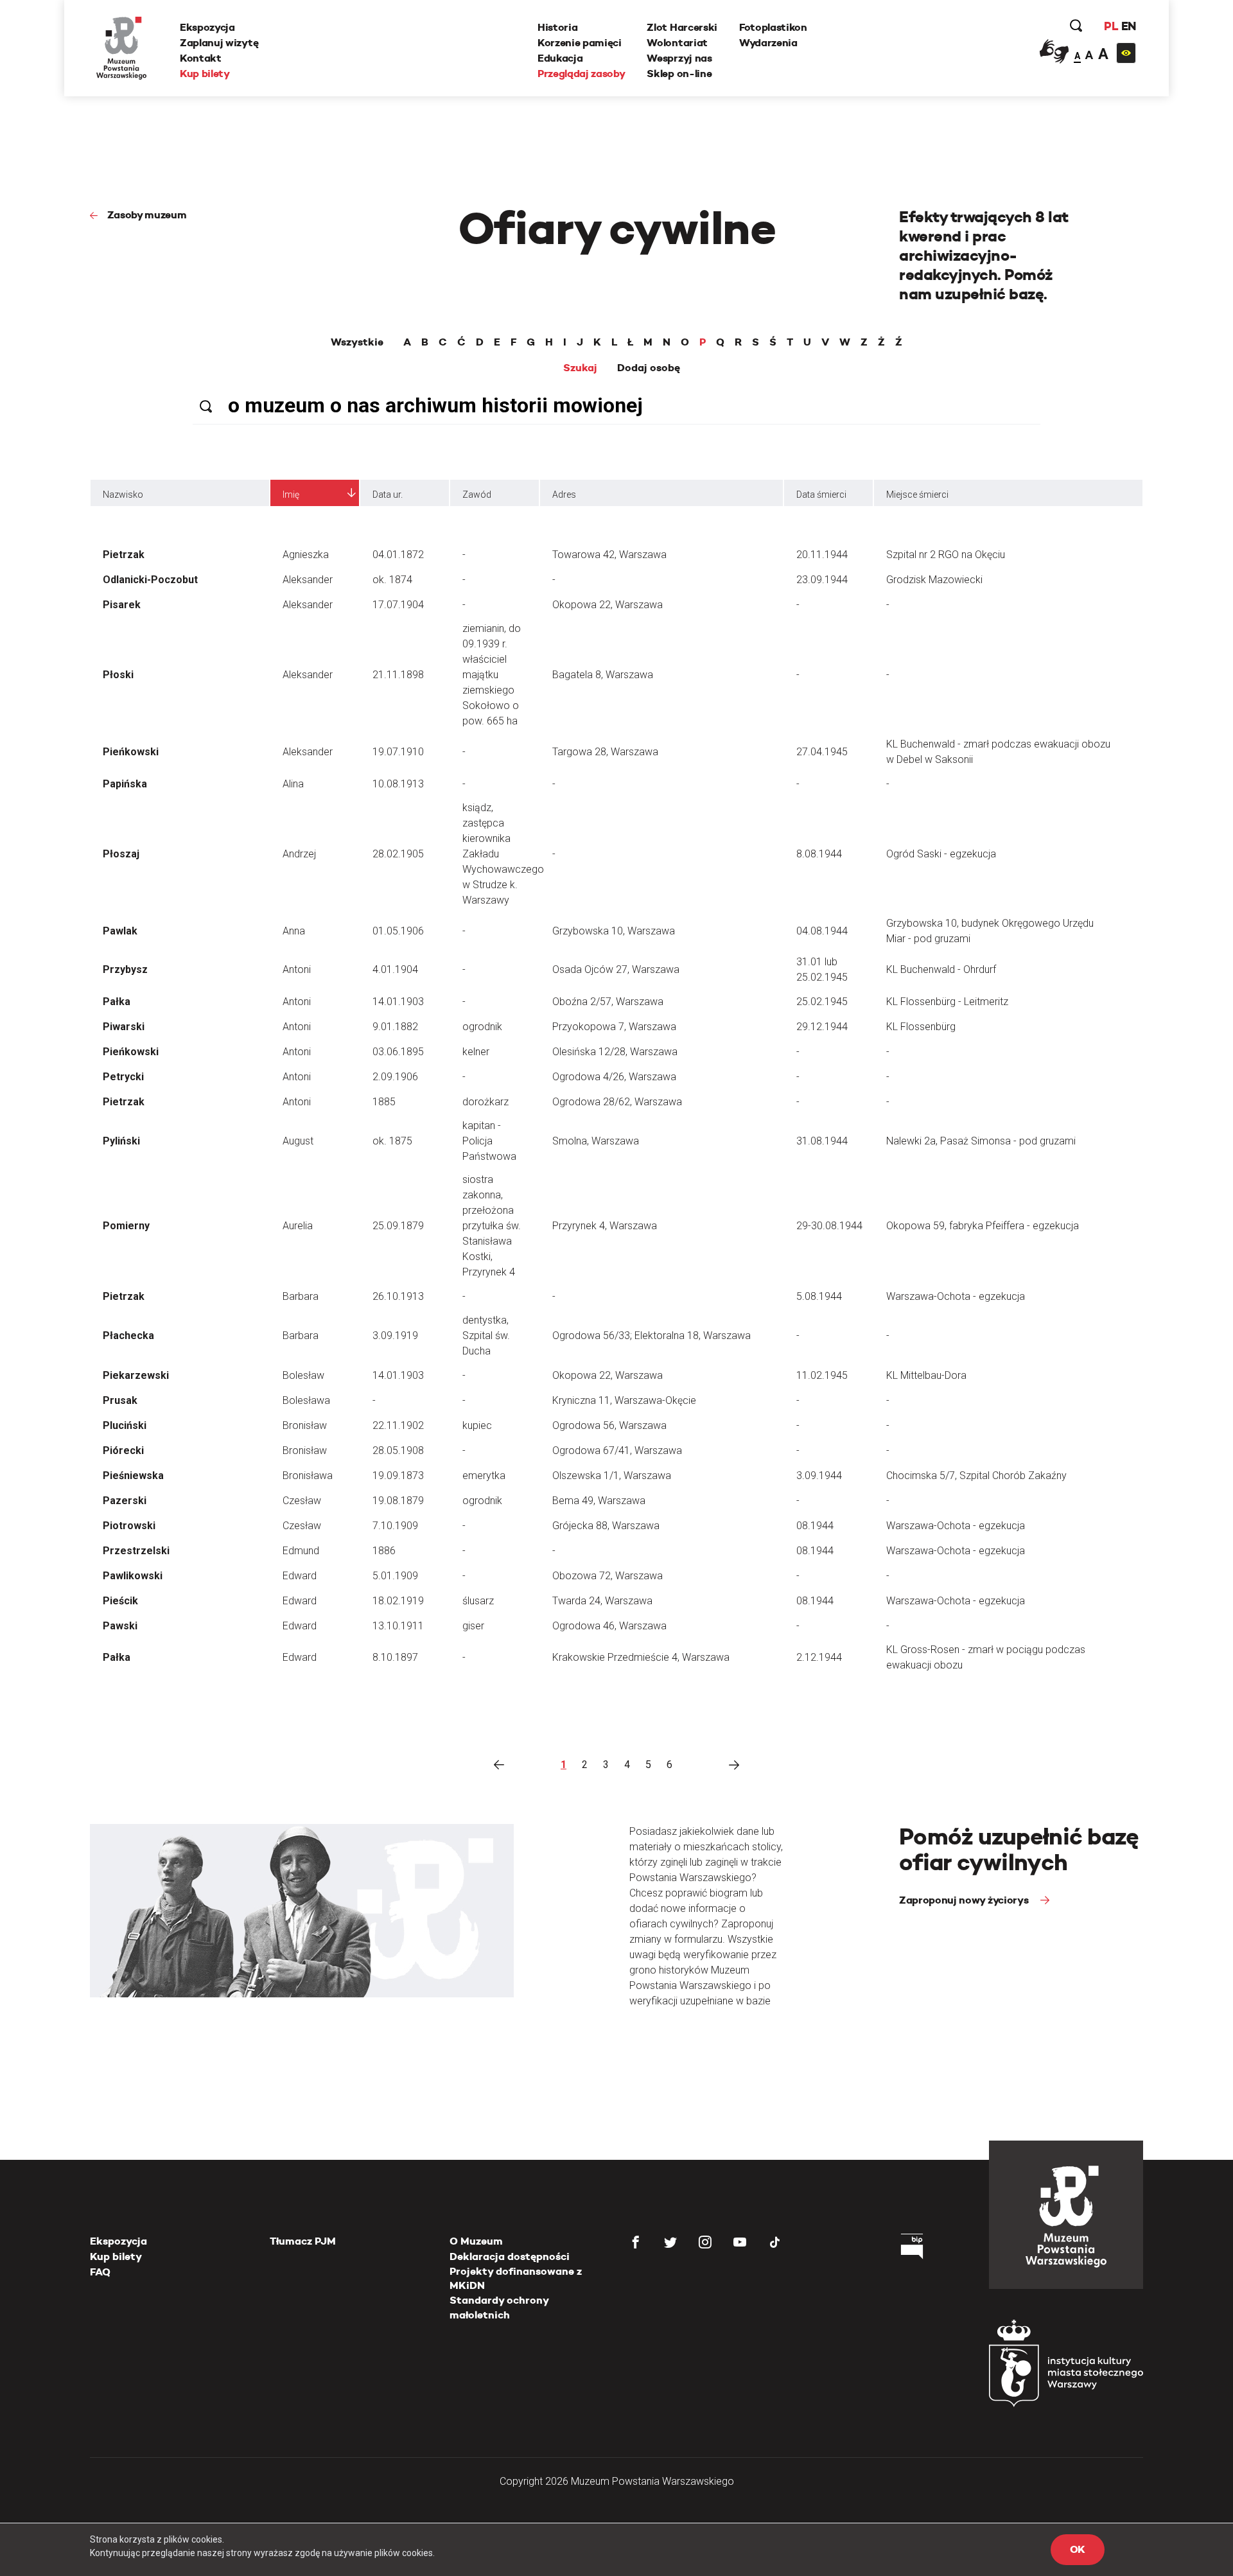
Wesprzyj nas (679, 58)
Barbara (301, 1296)
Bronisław (305, 1425)
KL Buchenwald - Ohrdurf (941, 969)
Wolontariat (677, 43)
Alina (293, 784)
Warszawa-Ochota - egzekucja (956, 1296)
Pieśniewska (133, 1476)
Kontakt (201, 58)
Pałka (117, 1002)
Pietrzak (124, 555)
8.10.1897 (395, 1657)
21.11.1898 (398, 675)
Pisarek (122, 605)
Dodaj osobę (649, 368)
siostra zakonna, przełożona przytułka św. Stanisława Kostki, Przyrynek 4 (492, 1226)
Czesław (302, 1501)
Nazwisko (123, 495)
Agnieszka (306, 555)
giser (473, 1626)
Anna (294, 931)
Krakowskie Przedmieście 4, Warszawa (641, 1657)
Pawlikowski (133, 1576)
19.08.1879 (398, 1501)
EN (1129, 26)
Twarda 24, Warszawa (602, 1601)
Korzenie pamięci (580, 43)
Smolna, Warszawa (596, 1141)
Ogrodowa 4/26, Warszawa (614, 1077)
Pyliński (121, 1141)
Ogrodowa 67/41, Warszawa (617, 1450)
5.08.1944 (819, 1296)
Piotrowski (129, 1526)
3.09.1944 (819, 1476)
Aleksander (308, 580)
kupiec (477, 1425)
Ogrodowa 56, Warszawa (609, 1425)
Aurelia (298, 1226)
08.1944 (815, 1526)
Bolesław (303, 1375)
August (298, 1141)
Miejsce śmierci (917, 495)
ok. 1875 (392, 1141)
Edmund (301, 1551)
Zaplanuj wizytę (219, 43)
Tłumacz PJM (303, 2241)
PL (1111, 26)
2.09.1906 (395, 1077)
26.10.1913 (398, 1296)
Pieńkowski (131, 752)
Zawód (477, 495)
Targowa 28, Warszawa (605, 752)
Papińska (125, 784)
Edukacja (560, 58)
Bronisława (308, 1476)
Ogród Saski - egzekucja (941, 854)
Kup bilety (205, 74)
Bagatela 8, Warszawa (603, 675)
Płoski (118, 675)
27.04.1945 (822, 752)
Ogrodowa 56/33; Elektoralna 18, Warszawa (651, 1336)
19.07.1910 (398, 752)
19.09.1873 (398, 1476)
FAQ (100, 2272)
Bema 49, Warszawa (599, 1501)
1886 (384, 1551)
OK (1078, 2549)
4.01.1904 (395, 969)
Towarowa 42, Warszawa (609, 555)
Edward (300, 1576)
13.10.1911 (398, 1626)
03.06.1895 (398, 1052)
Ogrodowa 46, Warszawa (609, 1626)
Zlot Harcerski (682, 27)
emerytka (484, 1476)
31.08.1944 (822, 1141)
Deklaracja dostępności (510, 2256)
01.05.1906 (398, 931)
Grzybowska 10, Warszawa (614, 931)
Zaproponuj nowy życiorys (965, 1900)
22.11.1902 (398, 1425)
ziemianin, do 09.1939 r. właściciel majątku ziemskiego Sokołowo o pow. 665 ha (492, 675)
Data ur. (388, 495)
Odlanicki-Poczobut (150, 580)
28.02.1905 (398, 854)
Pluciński (125, 1425)
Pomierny (126, 1226)
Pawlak (120, 931)
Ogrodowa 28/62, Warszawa (617, 1102)
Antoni (297, 969)
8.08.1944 (819, 854)
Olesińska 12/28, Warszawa (615, 1052)
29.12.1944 (822, 1027)
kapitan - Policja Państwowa (489, 1141)
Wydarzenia (768, 43)
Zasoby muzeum (147, 215)
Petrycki (123, 1077)
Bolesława (306, 1400)
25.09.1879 (398, 1226)
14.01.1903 (398, 1002)
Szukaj (580, 368)
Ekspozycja (207, 27)
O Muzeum (476, 2241)
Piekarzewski (136, 1375)
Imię (291, 495)
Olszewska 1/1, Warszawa (612, 1476)
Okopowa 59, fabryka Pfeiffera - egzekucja (983, 1226)
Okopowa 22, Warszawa (608, 605)
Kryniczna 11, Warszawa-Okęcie (624, 1400)
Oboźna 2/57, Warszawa (608, 1002)
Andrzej (299, 854)
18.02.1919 (398, 1601)
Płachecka (128, 1336)
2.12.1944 (819, 1657)
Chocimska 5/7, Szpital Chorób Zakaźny (976, 1476)
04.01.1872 (398, 555)
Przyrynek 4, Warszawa (605, 1226)
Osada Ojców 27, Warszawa (616, 969)
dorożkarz (485, 1102)
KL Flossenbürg (921, 1027)
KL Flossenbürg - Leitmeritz (947, 1002)
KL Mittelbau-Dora (926, 1375)
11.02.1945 (822, 1375)
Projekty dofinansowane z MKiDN (516, 2278)
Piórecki (123, 1450)
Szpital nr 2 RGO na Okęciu (946, 555)
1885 (384, 1102)
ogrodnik (482, 1027)
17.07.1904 (398, 605)
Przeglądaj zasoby (582, 74)
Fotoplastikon (773, 27)
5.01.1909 (395, 1576)
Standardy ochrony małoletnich (499, 2307)
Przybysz (125, 969)
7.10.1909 (395, 1526)
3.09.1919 (395, 1336)
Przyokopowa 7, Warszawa (614, 1027)
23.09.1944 (822, 580)
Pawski (120, 1626)
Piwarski (124, 1027)
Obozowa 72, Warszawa (608, 1576)
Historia (557, 27)
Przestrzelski (136, 1551)
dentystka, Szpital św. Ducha (486, 1336)
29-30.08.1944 (829, 1226)
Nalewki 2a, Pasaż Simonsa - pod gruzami (981, 1141)
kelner (476, 1052)
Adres (564, 495)
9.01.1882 (395, 1027)
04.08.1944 (822, 931)
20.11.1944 (822, 555)
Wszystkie (357, 342)
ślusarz (478, 1601)
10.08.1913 (398, 784)
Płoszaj (121, 854)
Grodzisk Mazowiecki (934, 580)
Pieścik (120, 1601)
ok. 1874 (392, 580)
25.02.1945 (822, 1002)
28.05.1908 (398, 1450)
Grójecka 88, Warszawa (606, 1526)
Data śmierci (821, 495)
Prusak (120, 1400)
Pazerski (125, 1501)
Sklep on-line (679, 74)
